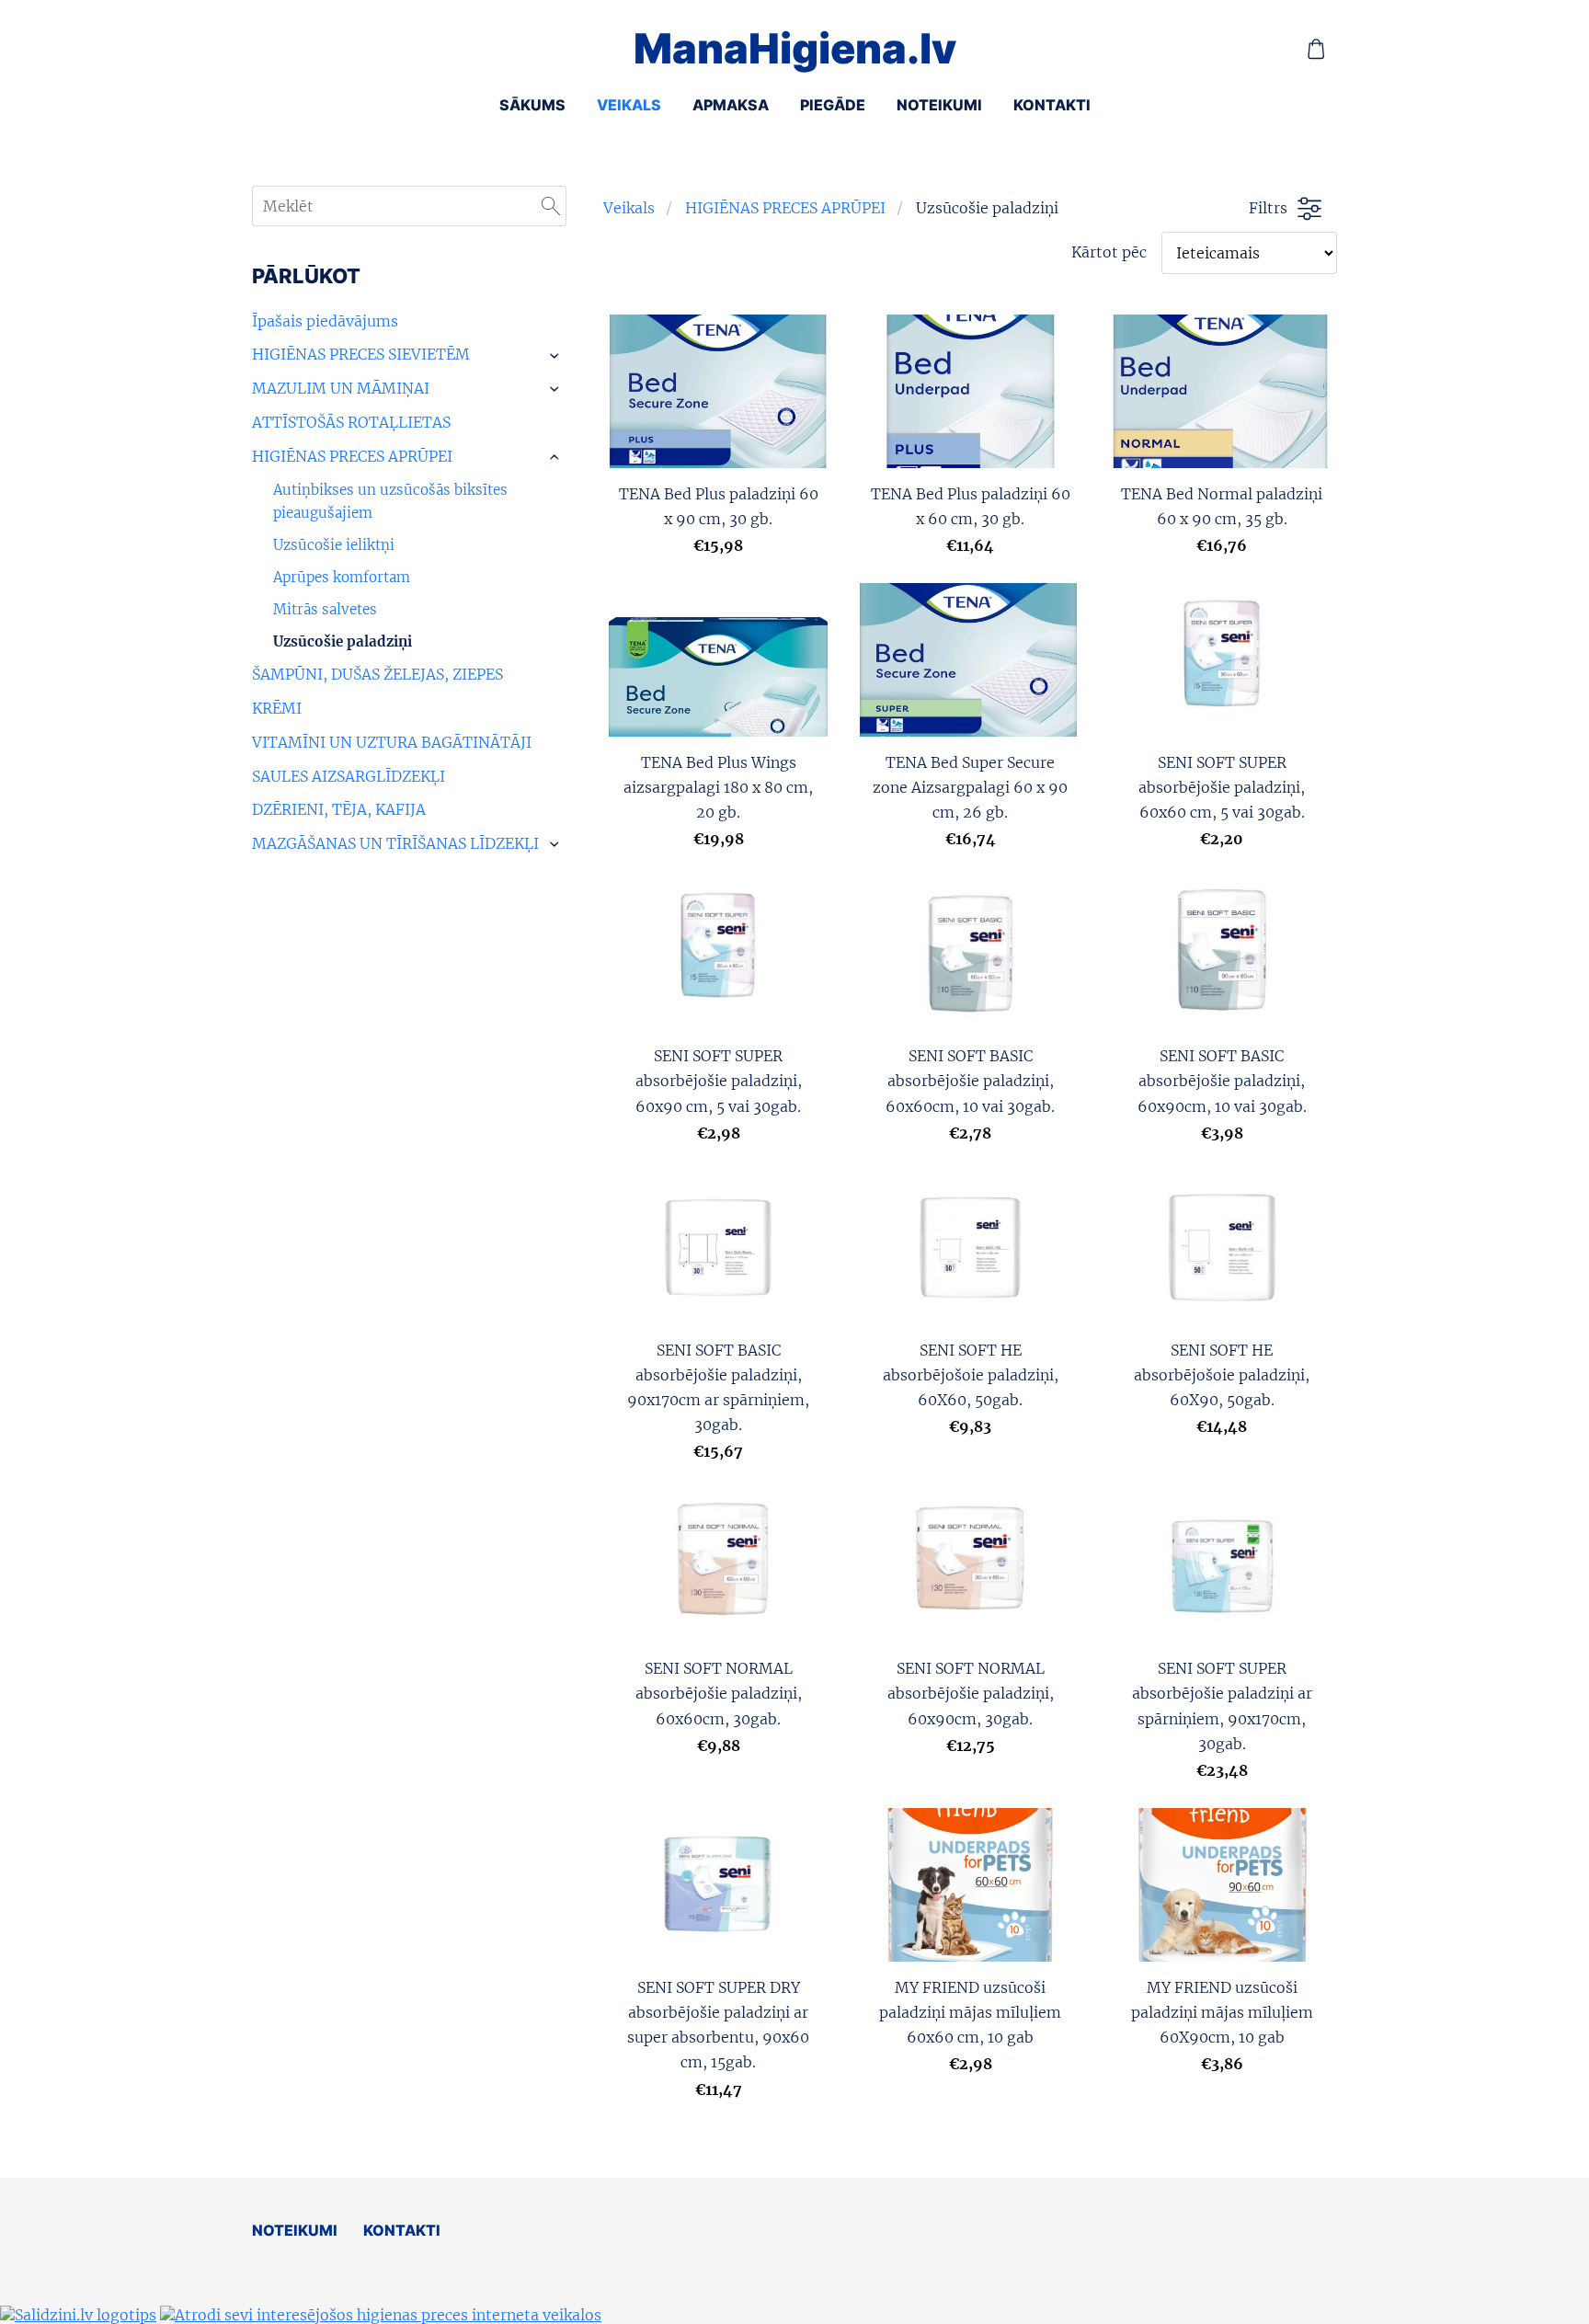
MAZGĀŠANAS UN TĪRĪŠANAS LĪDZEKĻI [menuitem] (395, 843)
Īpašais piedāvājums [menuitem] (325, 321)
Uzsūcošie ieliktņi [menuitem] (334, 545)
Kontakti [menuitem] (1052, 105)
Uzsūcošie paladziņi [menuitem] (343, 641)
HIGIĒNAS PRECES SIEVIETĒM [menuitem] (361, 354)
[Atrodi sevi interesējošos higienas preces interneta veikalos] (381, 2315)
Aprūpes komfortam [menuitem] (342, 577)
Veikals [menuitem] (629, 105)
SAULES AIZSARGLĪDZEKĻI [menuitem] (349, 776)
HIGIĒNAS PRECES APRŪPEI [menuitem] (352, 456)
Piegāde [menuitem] (833, 105)
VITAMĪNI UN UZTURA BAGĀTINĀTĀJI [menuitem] (392, 742)
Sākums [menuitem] (532, 105)
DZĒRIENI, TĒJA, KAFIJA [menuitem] (339, 809)
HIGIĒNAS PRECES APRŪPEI (785, 208)
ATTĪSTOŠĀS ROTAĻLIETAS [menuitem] (351, 422)
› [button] (556, 356)
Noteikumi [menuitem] (939, 105)
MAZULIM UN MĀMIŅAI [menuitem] (341, 388)
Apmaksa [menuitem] (731, 105)
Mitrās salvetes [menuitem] (325, 609)
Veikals (629, 208)
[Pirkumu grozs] (1316, 49)
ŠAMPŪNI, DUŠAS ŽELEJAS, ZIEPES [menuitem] (377, 674)
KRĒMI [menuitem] (277, 708)
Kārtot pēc (1109, 252)
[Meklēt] (551, 206)
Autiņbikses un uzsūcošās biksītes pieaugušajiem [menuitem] (390, 502)
